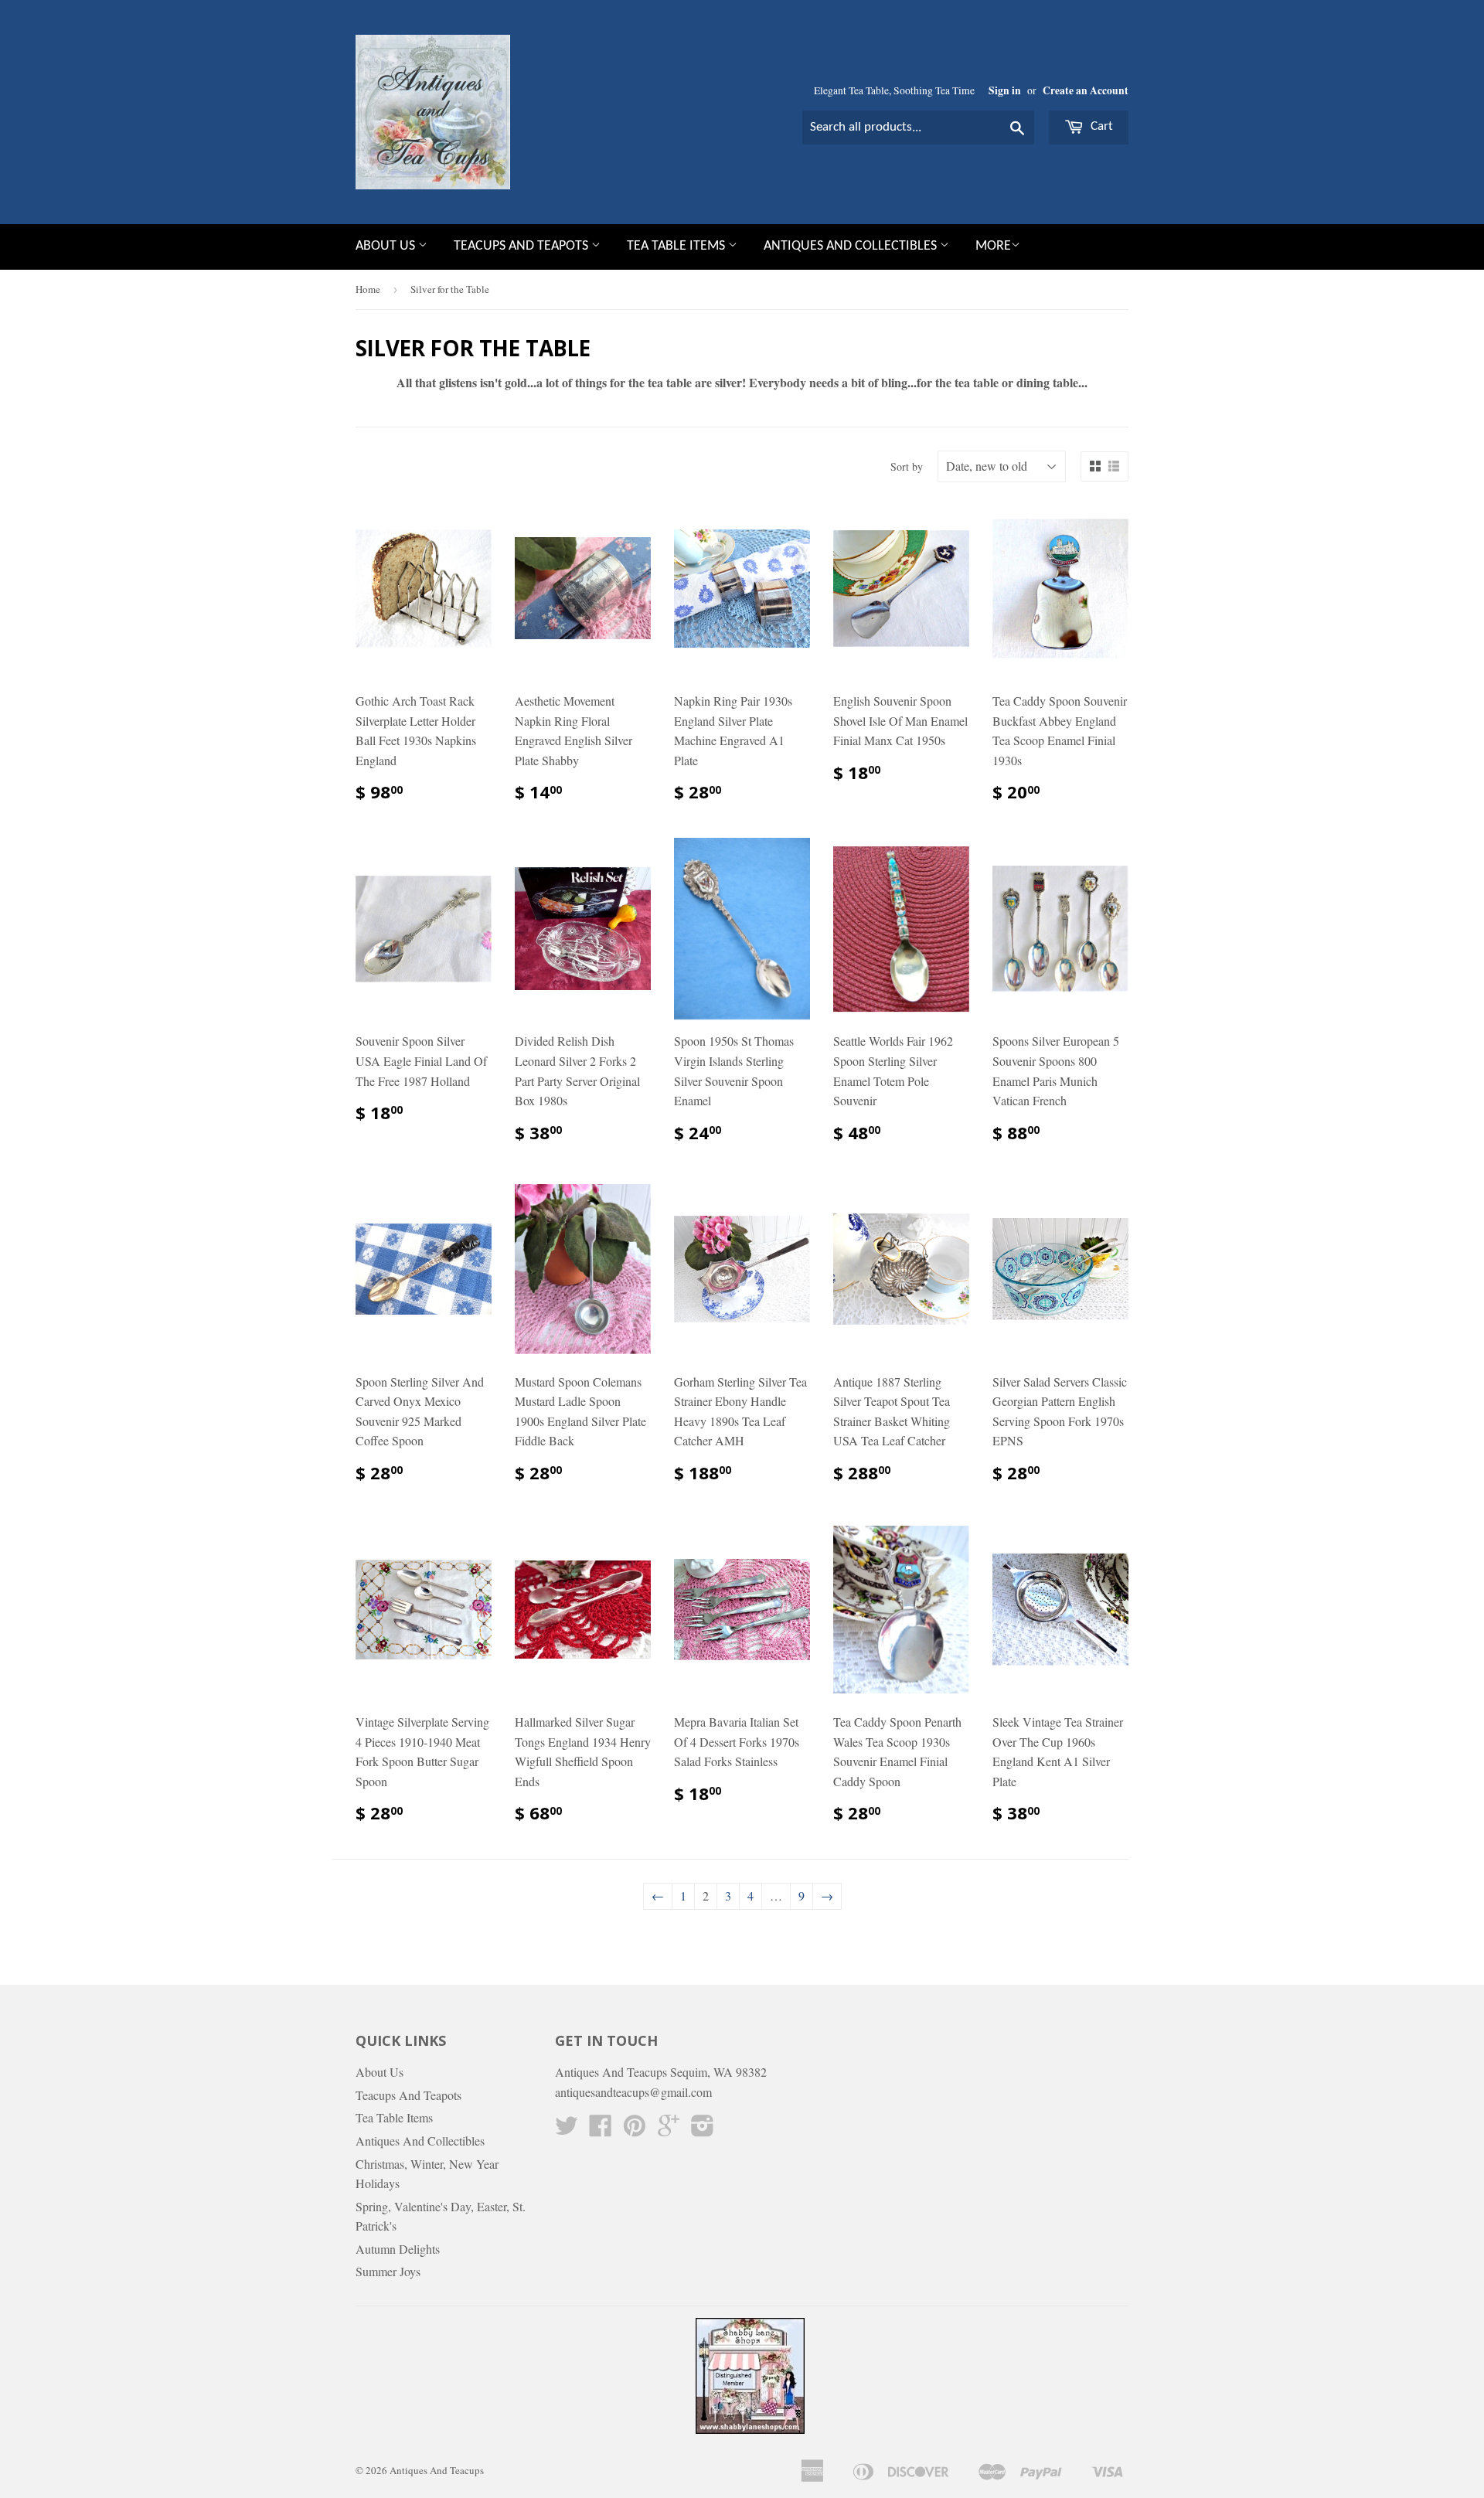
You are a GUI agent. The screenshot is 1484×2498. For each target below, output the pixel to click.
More (993, 246)
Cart (1100, 126)
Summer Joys (388, 2271)
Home (368, 289)
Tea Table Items (677, 246)
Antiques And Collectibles (852, 246)
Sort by (907, 466)
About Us (387, 246)
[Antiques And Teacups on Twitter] (567, 2130)
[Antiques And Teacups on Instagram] (703, 2130)
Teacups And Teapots (522, 246)
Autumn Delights (398, 2249)
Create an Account (1086, 90)
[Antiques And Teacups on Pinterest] (635, 2130)
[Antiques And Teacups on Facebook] (601, 2130)
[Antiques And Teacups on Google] (669, 2130)
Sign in (1005, 90)
